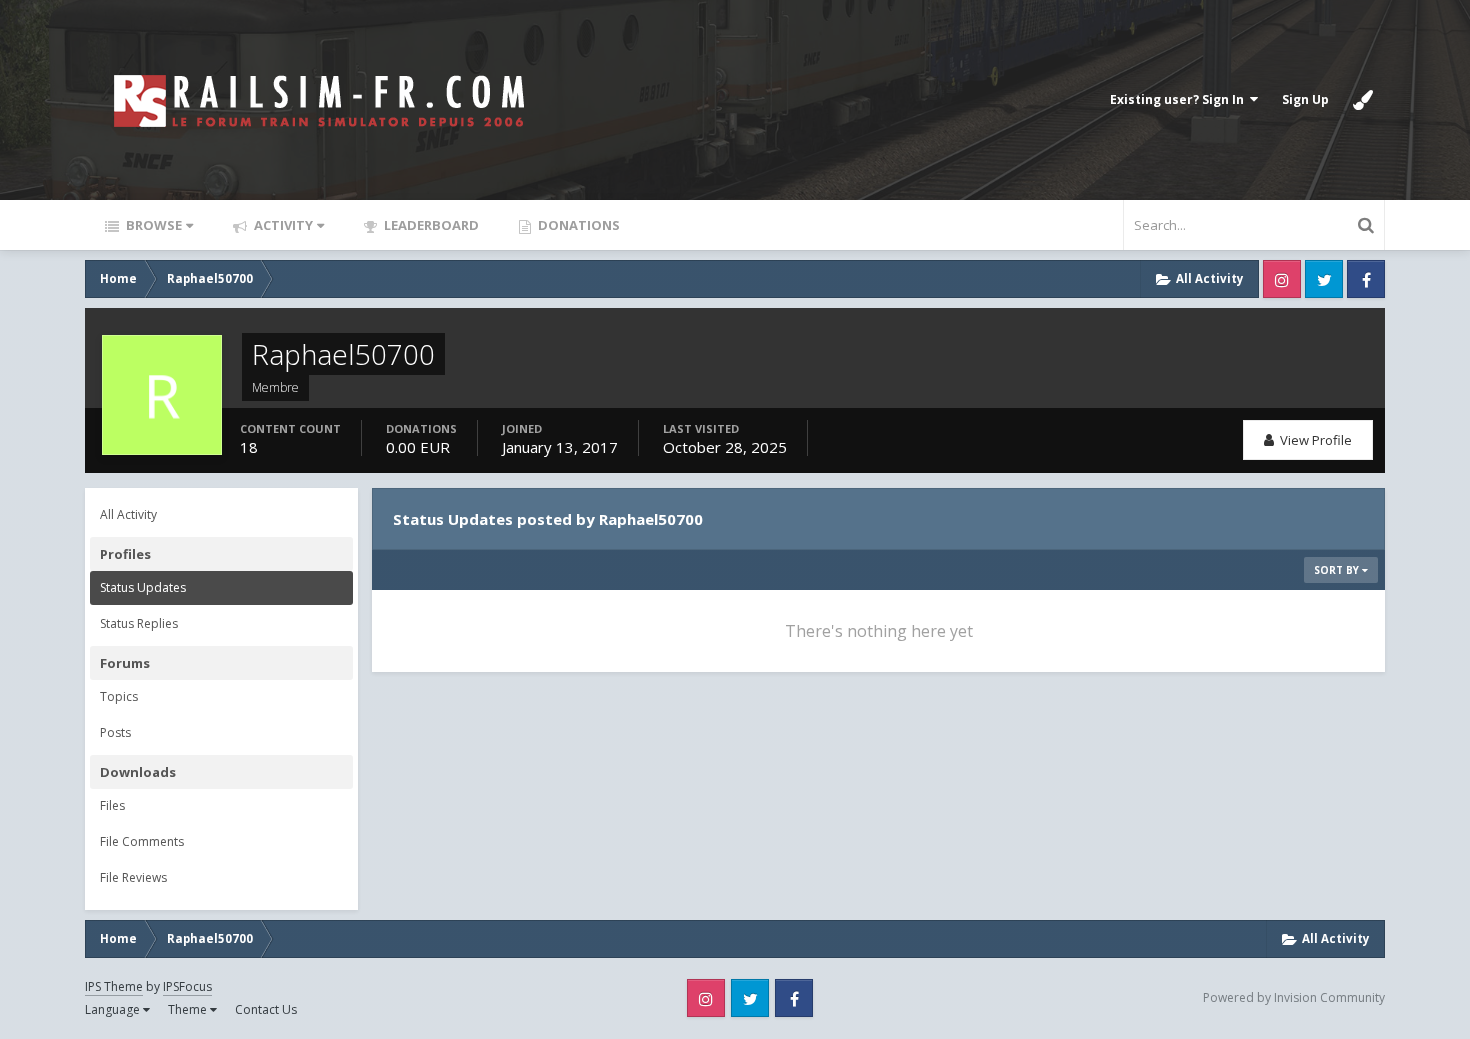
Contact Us (266, 1009)
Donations (577, 225)
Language (114, 1009)
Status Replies (139, 623)
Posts (115, 732)
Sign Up (1305, 99)
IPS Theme (114, 986)
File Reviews (133, 877)
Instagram (1282, 279)
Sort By (1338, 570)
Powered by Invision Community (1294, 997)
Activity (282, 225)
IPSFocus (187, 986)
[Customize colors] (1363, 100)
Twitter (1324, 279)
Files (112, 805)
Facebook (1366, 279)
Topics (119, 696)
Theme (189, 1009)
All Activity (128, 514)
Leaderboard (430, 225)
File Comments (142, 841)
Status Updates (143, 587)
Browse (152, 225)
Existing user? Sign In (1180, 99)
